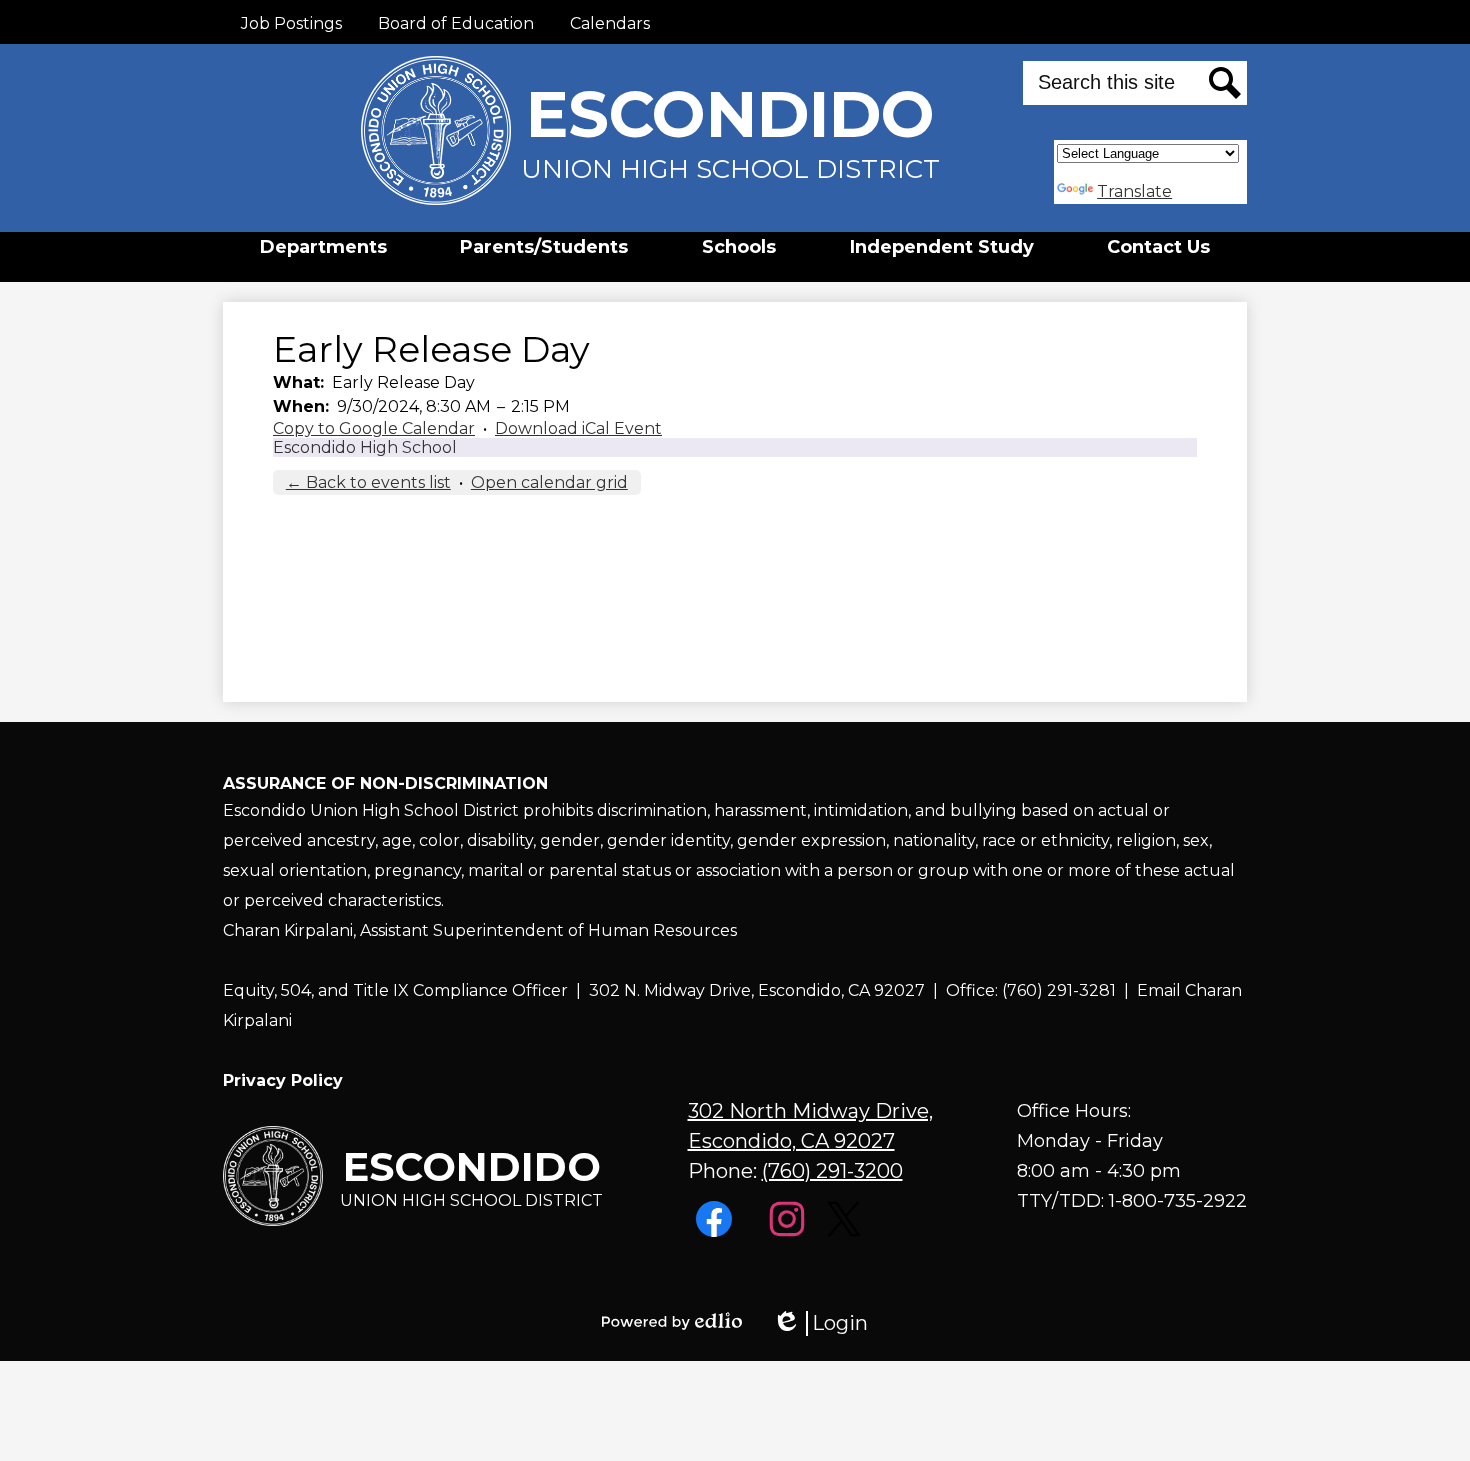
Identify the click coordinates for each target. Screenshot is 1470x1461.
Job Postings (291, 23)
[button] (323, 247)
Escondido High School (365, 447)
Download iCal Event (578, 428)
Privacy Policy (283, 1080)
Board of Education (456, 23)
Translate (1134, 191)
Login (820, 1323)
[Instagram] (789, 1231)
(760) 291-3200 (832, 1171)
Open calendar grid (549, 482)
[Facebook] (716, 1231)
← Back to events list (368, 482)
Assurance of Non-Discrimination (385, 783)
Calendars (610, 23)
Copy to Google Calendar (374, 428)
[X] (846, 1231)
